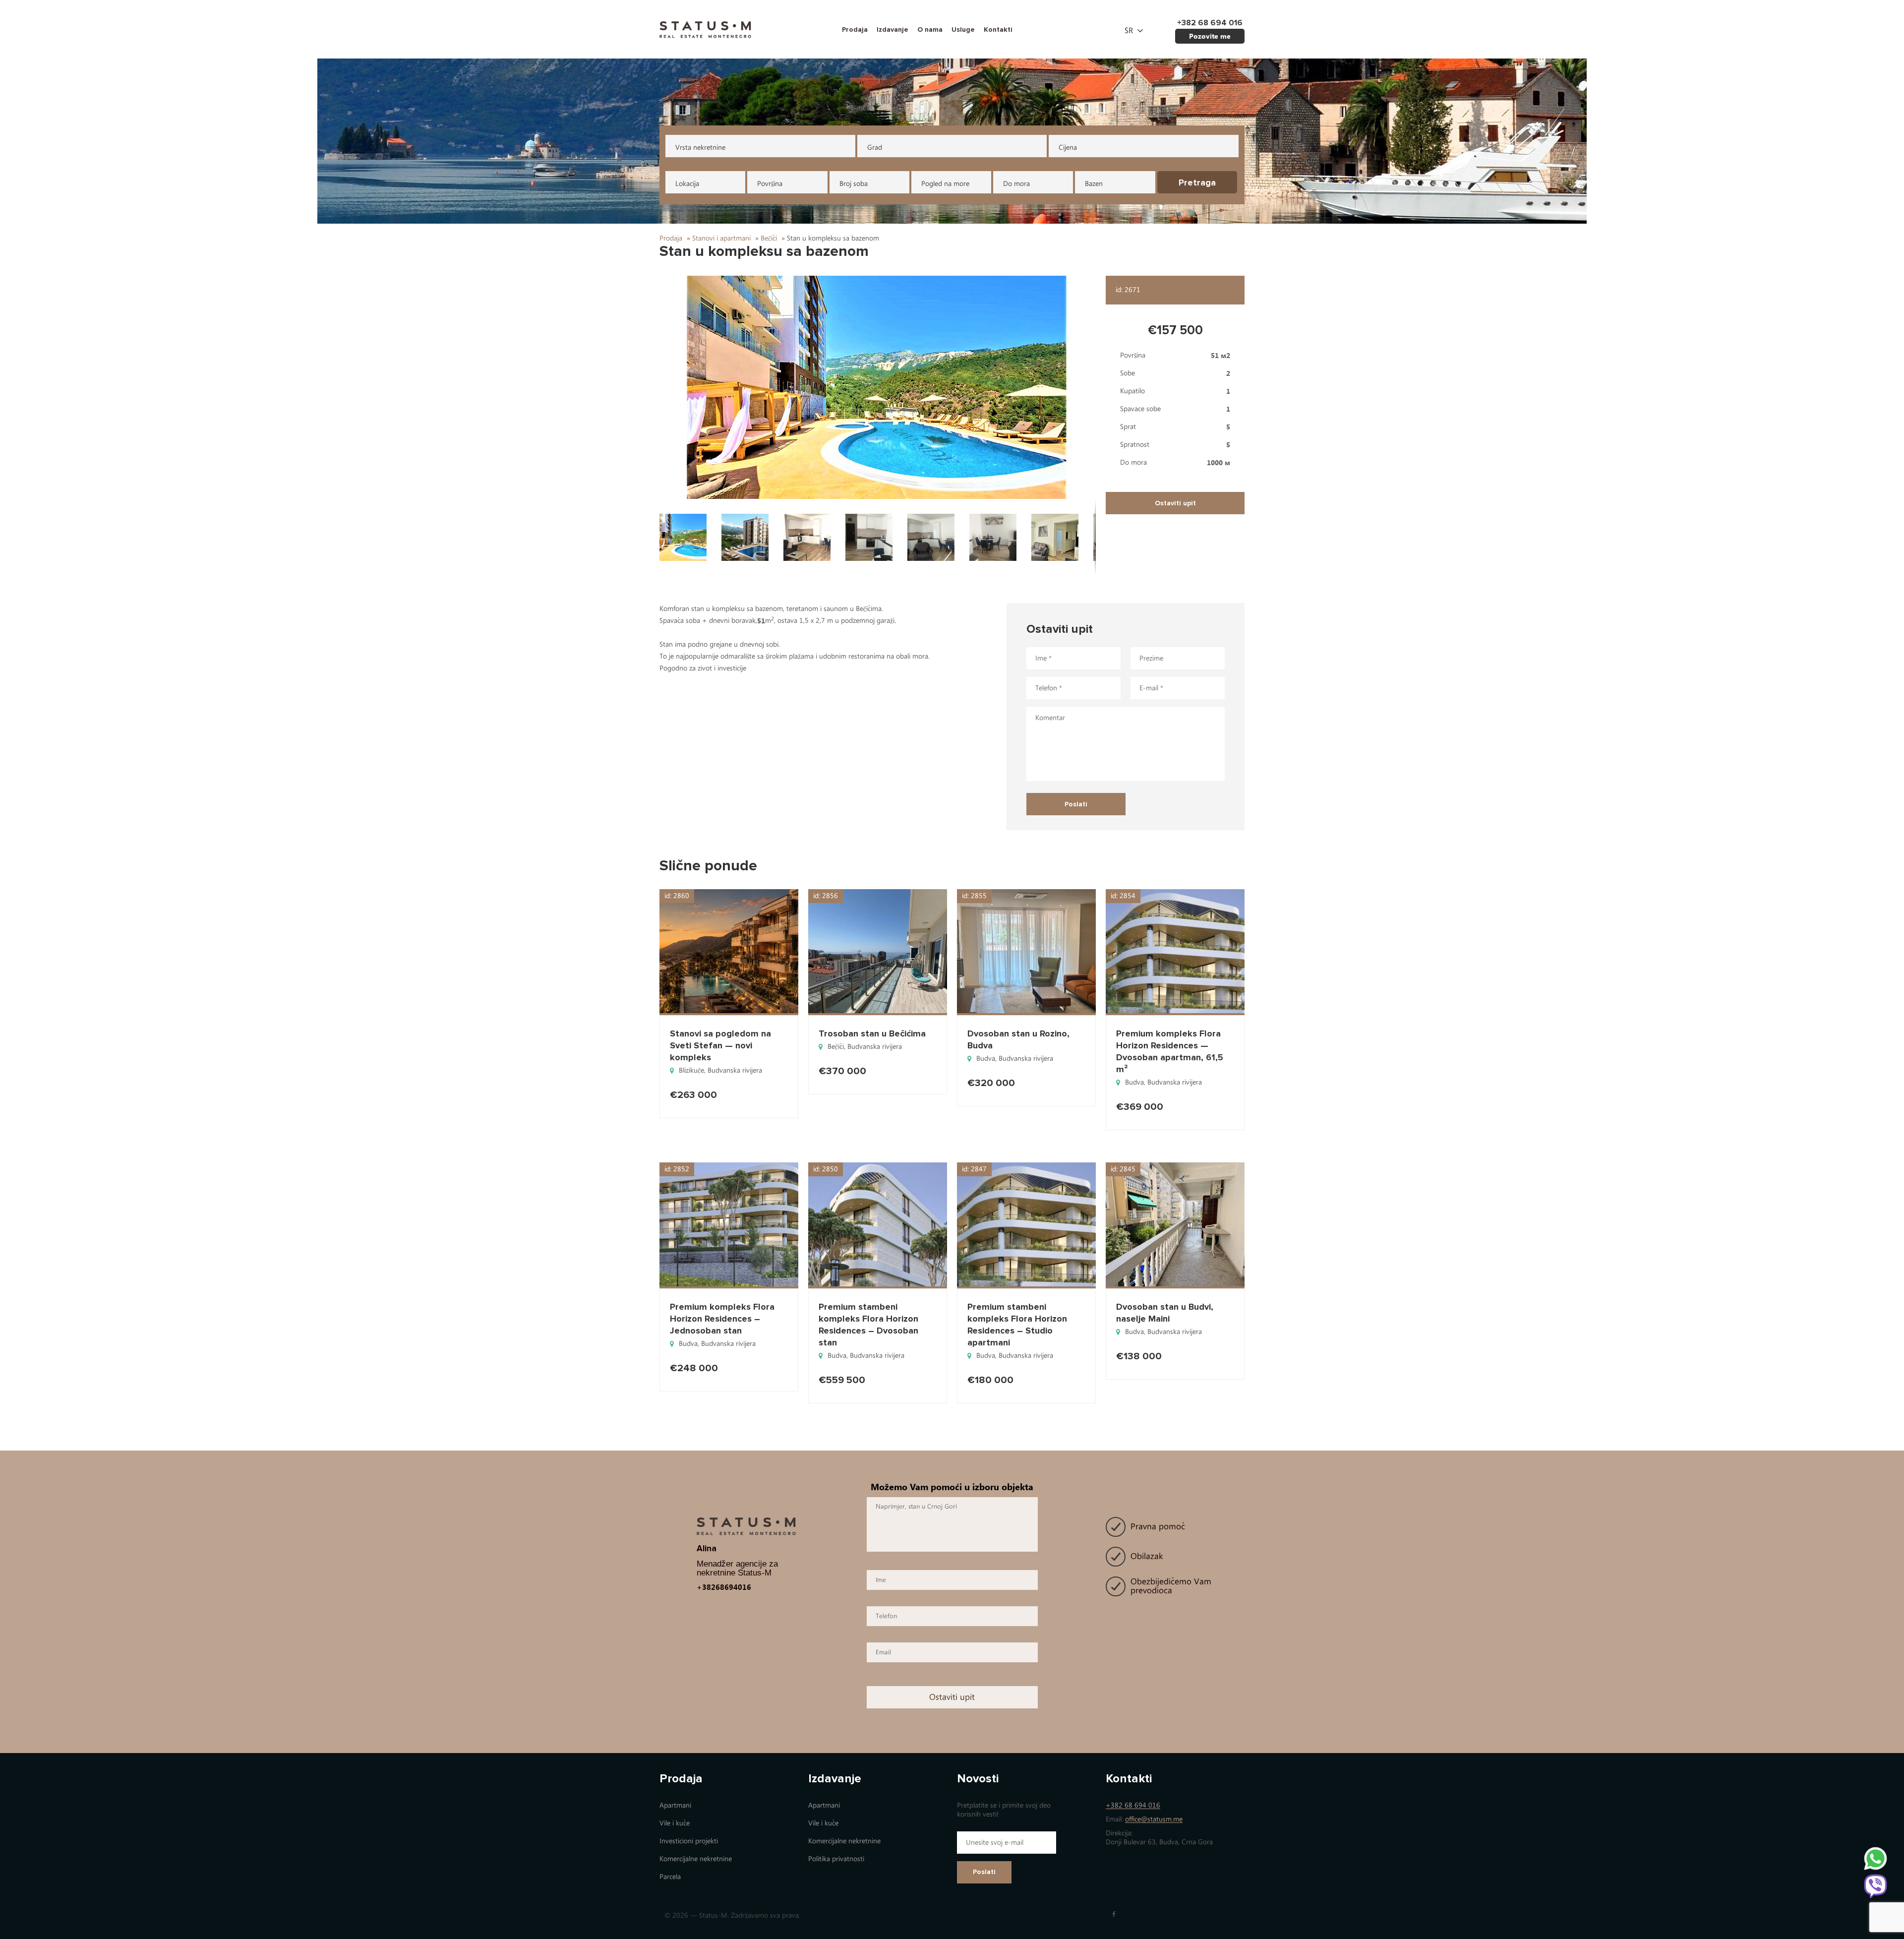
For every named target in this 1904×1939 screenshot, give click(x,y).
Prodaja (855, 30)
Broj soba (854, 184)
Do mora (1016, 184)
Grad (875, 148)
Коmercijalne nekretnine (696, 1859)
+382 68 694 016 (1133, 1805)
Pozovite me (1210, 36)
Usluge (963, 30)
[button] (878, 387)
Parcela (670, 1877)
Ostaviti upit (1175, 503)
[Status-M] (705, 29)
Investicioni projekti (689, 1841)
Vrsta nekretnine (700, 148)
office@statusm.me (1154, 1819)
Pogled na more (945, 184)
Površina (770, 184)
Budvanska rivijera (735, 1070)
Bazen (1094, 184)
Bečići (836, 1047)
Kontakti (998, 30)
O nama (930, 30)
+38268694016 (724, 1587)
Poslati (984, 1872)
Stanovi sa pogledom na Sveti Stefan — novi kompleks (720, 1045)
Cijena (1068, 148)
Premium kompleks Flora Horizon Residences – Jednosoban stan (722, 1319)
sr (1129, 31)
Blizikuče (691, 1070)
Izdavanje (892, 30)
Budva (986, 1059)
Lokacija (687, 184)
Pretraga (1197, 182)
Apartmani (675, 1805)
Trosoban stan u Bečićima (872, 1033)
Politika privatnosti (836, 1859)
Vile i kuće (675, 1823)
